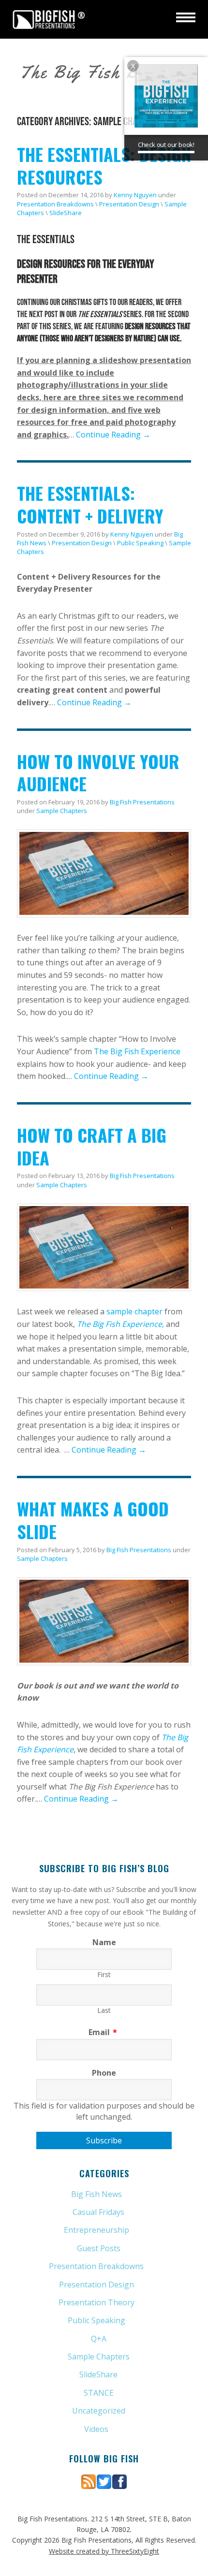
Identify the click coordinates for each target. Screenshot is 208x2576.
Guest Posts (99, 2248)
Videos (96, 2429)
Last (104, 2010)
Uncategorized (99, 2411)
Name (104, 1942)
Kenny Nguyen (135, 195)
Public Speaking (140, 543)
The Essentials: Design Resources (104, 165)
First (104, 1974)
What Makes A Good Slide (93, 1520)
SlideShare (66, 213)
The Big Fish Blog (91, 72)
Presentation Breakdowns (55, 204)
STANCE (99, 2393)
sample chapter (134, 1311)
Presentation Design (129, 204)
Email (103, 2032)
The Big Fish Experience (137, 1051)
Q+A (99, 2339)
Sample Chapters (62, 811)
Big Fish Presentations (49, 19)
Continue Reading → (113, 435)
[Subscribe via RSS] (89, 2481)
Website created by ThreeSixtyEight (104, 2551)
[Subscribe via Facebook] (119, 2481)
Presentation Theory (97, 2302)
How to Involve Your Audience (98, 772)
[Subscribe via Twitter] (104, 2481)
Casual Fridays (98, 2212)
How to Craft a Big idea (92, 1146)
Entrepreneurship (97, 2230)
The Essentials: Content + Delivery (90, 504)
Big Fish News (97, 2194)
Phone (104, 2073)
